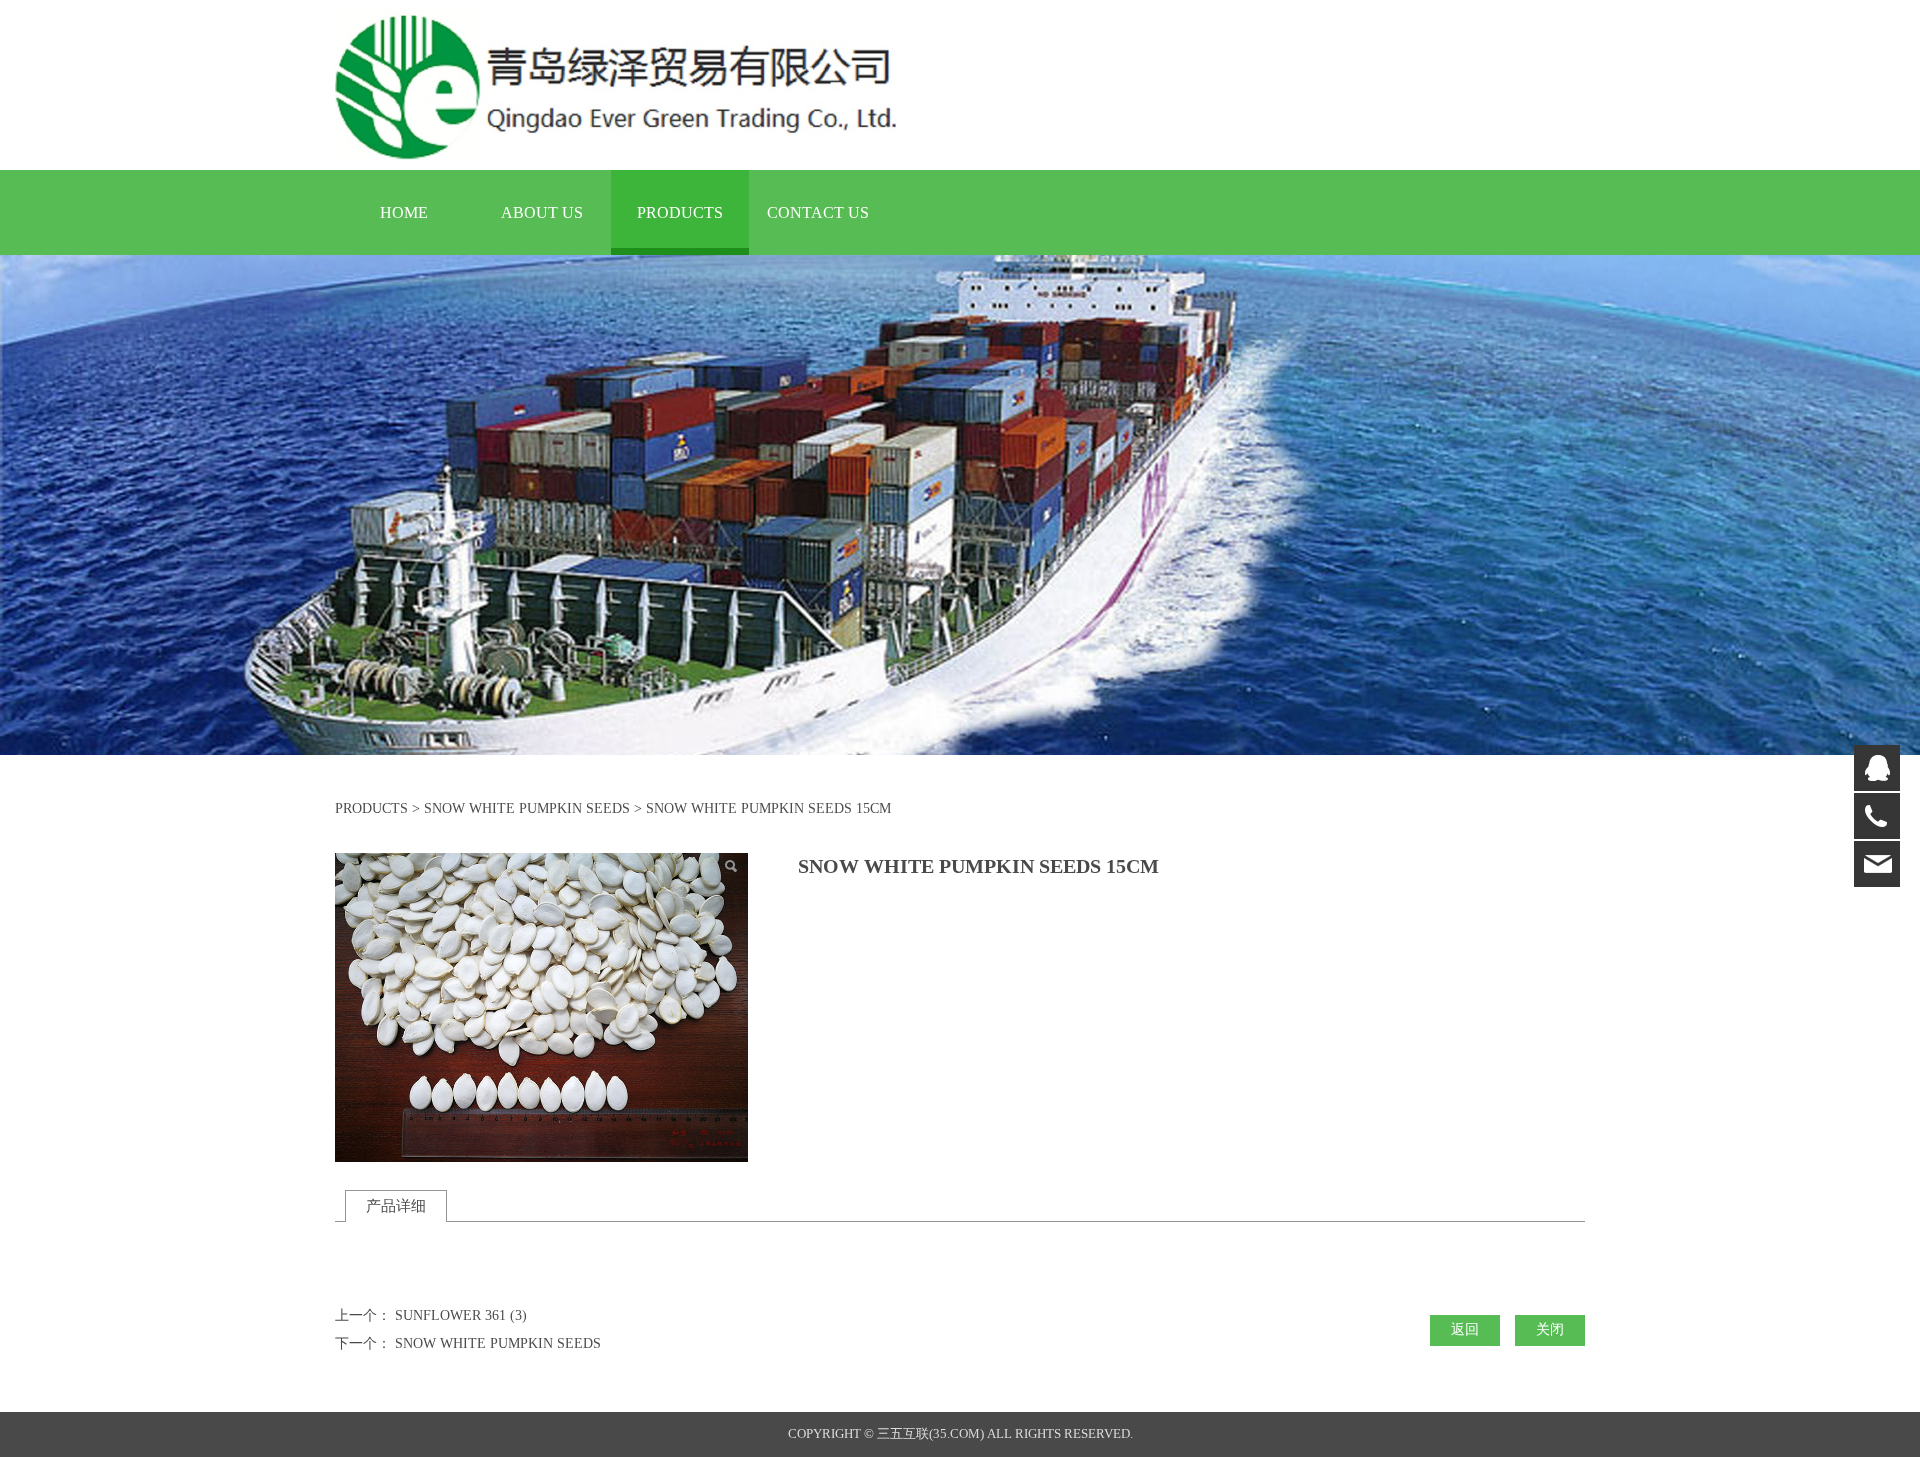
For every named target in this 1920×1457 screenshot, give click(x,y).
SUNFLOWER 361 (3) (461, 1315)
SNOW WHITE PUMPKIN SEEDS (527, 808)
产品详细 (396, 1205)
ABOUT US (542, 212)
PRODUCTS (680, 212)
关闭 (1550, 1329)
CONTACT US (818, 212)
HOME (404, 212)
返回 (1465, 1329)
